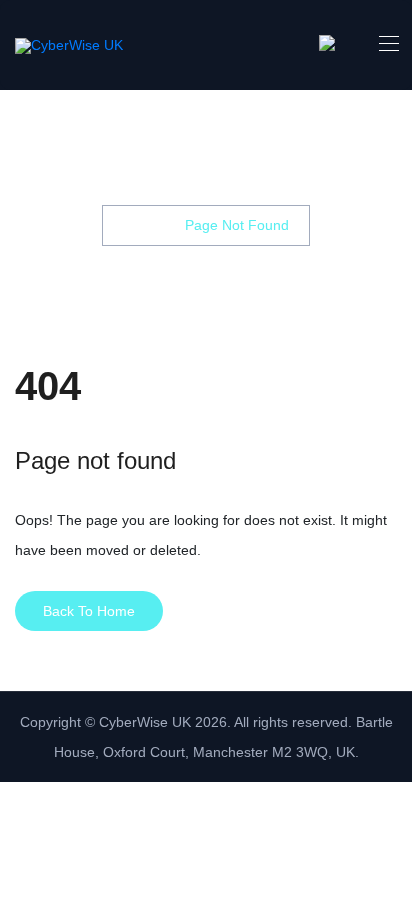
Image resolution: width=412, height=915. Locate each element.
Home (142, 225)
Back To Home (89, 611)
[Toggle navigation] (387, 43)
